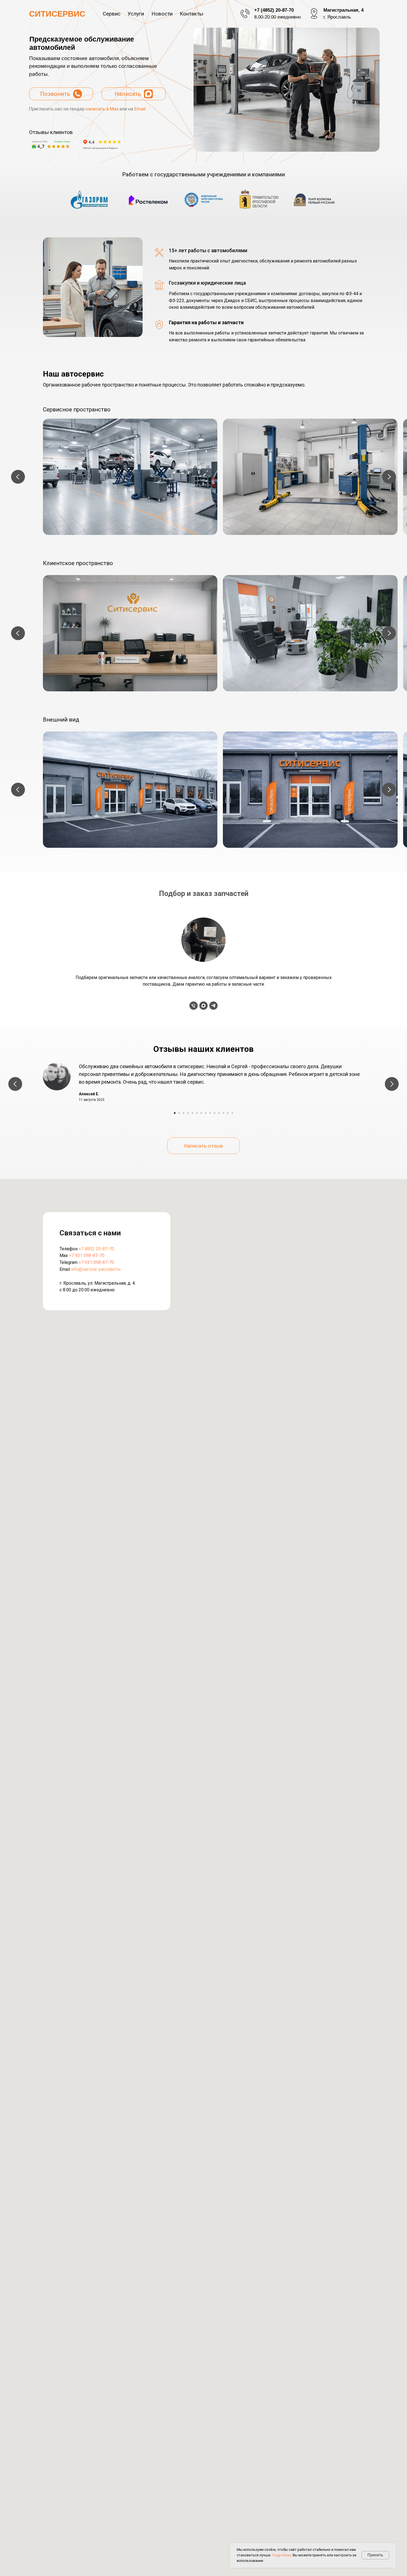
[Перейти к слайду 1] (175, 1113)
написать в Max (102, 109)
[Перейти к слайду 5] (192, 1113)
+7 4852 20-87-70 (96, 1249)
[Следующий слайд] (389, 477)
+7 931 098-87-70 (87, 1255)
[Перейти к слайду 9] (210, 1113)
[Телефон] (194, 1006)
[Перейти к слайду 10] (215, 1113)
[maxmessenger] (203, 1006)
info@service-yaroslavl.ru (96, 1269)
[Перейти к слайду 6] (197, 1113)
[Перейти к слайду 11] (219, 1113)
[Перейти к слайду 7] (201, 1113)
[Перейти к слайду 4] (188, 1113)
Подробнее (281, 2555)
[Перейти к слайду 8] (206, 1113)
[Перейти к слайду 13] (228, 1113)
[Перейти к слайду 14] (232, 1113)
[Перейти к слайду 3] (184, 1113)
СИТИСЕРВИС (57, 14)
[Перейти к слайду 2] (179, 1113)
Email (140, 109)
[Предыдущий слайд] (18, 477)
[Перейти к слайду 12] (223, 1113)
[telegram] (213, 1006)
